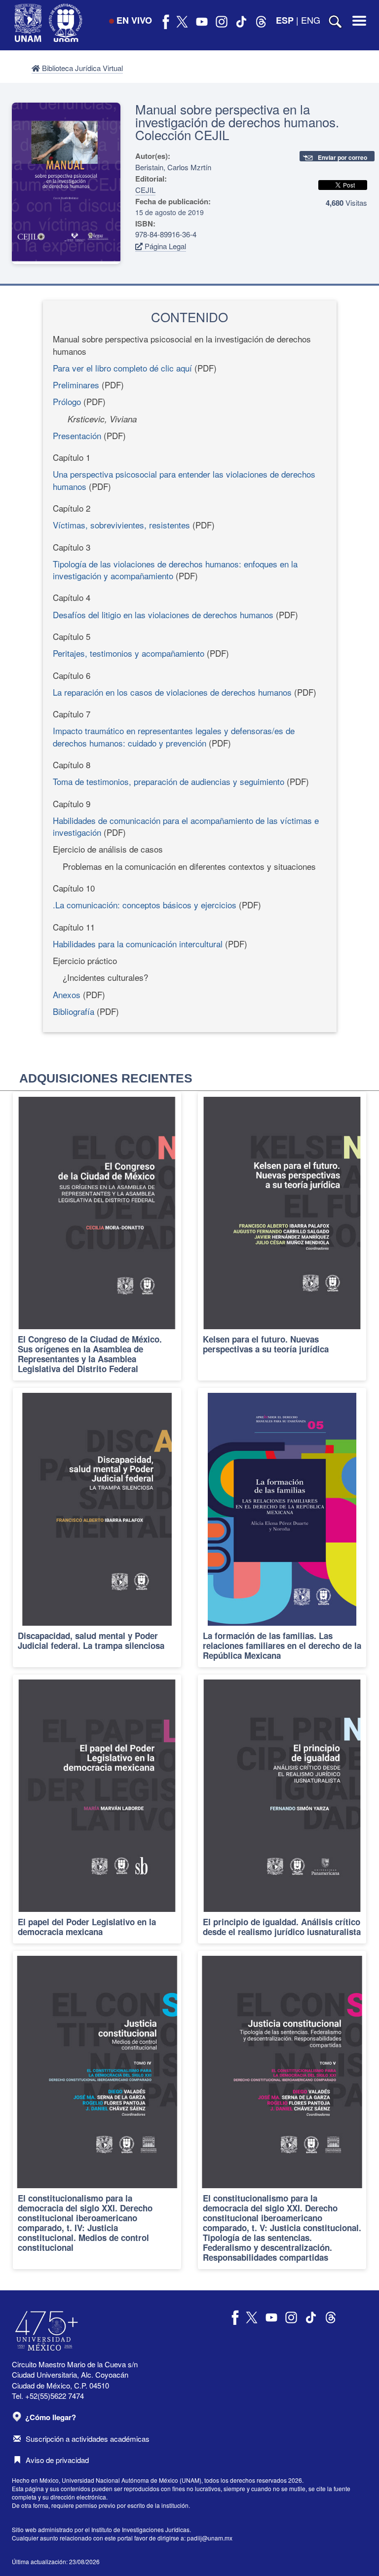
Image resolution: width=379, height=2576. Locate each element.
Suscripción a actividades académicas (88, 2439)
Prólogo (67, 401)
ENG (311, 20)
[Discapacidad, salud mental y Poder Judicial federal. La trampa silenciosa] (97, 1527)
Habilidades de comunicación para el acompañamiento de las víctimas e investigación (186, 826)
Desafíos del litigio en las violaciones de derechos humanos (163, 615)
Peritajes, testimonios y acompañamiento (129, 653)
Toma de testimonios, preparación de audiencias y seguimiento (169, 781)
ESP (285, 20)
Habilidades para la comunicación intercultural (138, 944)
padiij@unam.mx (210, 2538)
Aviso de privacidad (57, 2460)
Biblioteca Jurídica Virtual (81, 68)
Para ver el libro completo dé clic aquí (122, 368)
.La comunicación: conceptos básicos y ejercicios (145, 905)
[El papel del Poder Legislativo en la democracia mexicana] (97, 1809)
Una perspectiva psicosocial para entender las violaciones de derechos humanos (184, 480)
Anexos (67, 994)
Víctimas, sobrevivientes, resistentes (121, 525)
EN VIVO (134, 20)
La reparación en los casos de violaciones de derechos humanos (172, 692)
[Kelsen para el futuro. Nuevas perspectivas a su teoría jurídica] (282, 1236)
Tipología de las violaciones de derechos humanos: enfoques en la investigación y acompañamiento (175, 570)
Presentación (77, 435)
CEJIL (145, 190)
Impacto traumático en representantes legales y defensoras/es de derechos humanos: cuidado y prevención (174, 736)
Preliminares (76, 385)
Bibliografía (74, 1011)
